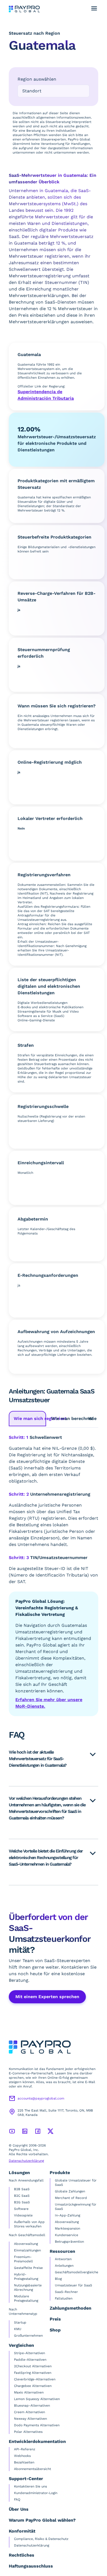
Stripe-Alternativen (29, 2353)
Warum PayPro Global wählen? (42, 2520)
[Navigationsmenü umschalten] (94, 8)
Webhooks (22, 2456)
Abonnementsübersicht (33, 2469)
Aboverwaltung (26, 2244)
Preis (55, 2319)
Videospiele (23, 2215)
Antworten (63, 2259)
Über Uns (19, 2509)
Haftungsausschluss (31, 2566)
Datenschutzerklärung (26, 2161)
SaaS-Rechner (66, 2292)
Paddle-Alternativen (30, 2360)
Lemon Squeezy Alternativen (37, 2399)
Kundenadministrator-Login (36, 2493)
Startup (20, 2322)
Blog (58, 2279)
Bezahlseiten (24, 2462)
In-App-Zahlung (67, 2215)
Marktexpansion (67, 2228)
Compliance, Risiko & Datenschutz (41, 2539)
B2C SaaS (22, 2196)
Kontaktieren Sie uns (30, 2486)
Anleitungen (64, 2266)
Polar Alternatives (28, 2432)
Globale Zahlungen (70, 2191)
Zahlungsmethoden (71, 2308)
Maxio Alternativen (29, 2392)
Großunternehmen (28, 2336)
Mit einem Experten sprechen (47, 1997)
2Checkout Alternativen (33, 2366)
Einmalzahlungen (27, 2250)
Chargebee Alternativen (33, 2386)
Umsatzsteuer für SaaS (74, 2285)
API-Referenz (25, 2449)
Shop (55, 2330)
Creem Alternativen (29, 2412)
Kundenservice (67, 2235)
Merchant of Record (71, 2198)
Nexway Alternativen (30, 2419)
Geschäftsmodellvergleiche (77, 2272)
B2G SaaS (22, 2202)
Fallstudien (64, 2298)
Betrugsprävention (69, 2242)
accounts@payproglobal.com (41, 2098)
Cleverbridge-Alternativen (35, 2379)
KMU (18, 2329)
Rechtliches (22, 2555)
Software (21, 2209)
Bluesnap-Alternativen (32, 2406)
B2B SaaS (22, 2189)
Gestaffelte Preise (28, 2268)
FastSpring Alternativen (33, 2373)
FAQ (17, 2499)
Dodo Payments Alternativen (37, 2425)
